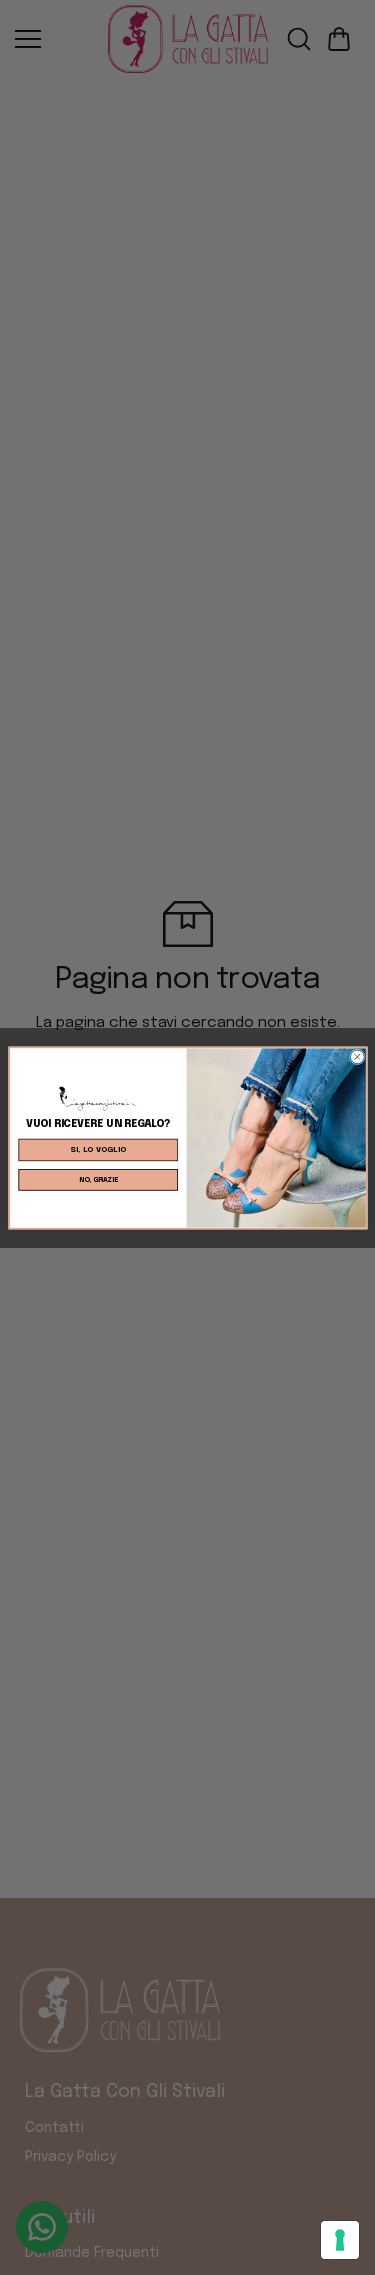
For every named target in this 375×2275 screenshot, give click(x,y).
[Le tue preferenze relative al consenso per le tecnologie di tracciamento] (340, 2240)
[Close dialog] (357, 1056)
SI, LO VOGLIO (98, 1149)
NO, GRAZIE (97, 1179)
